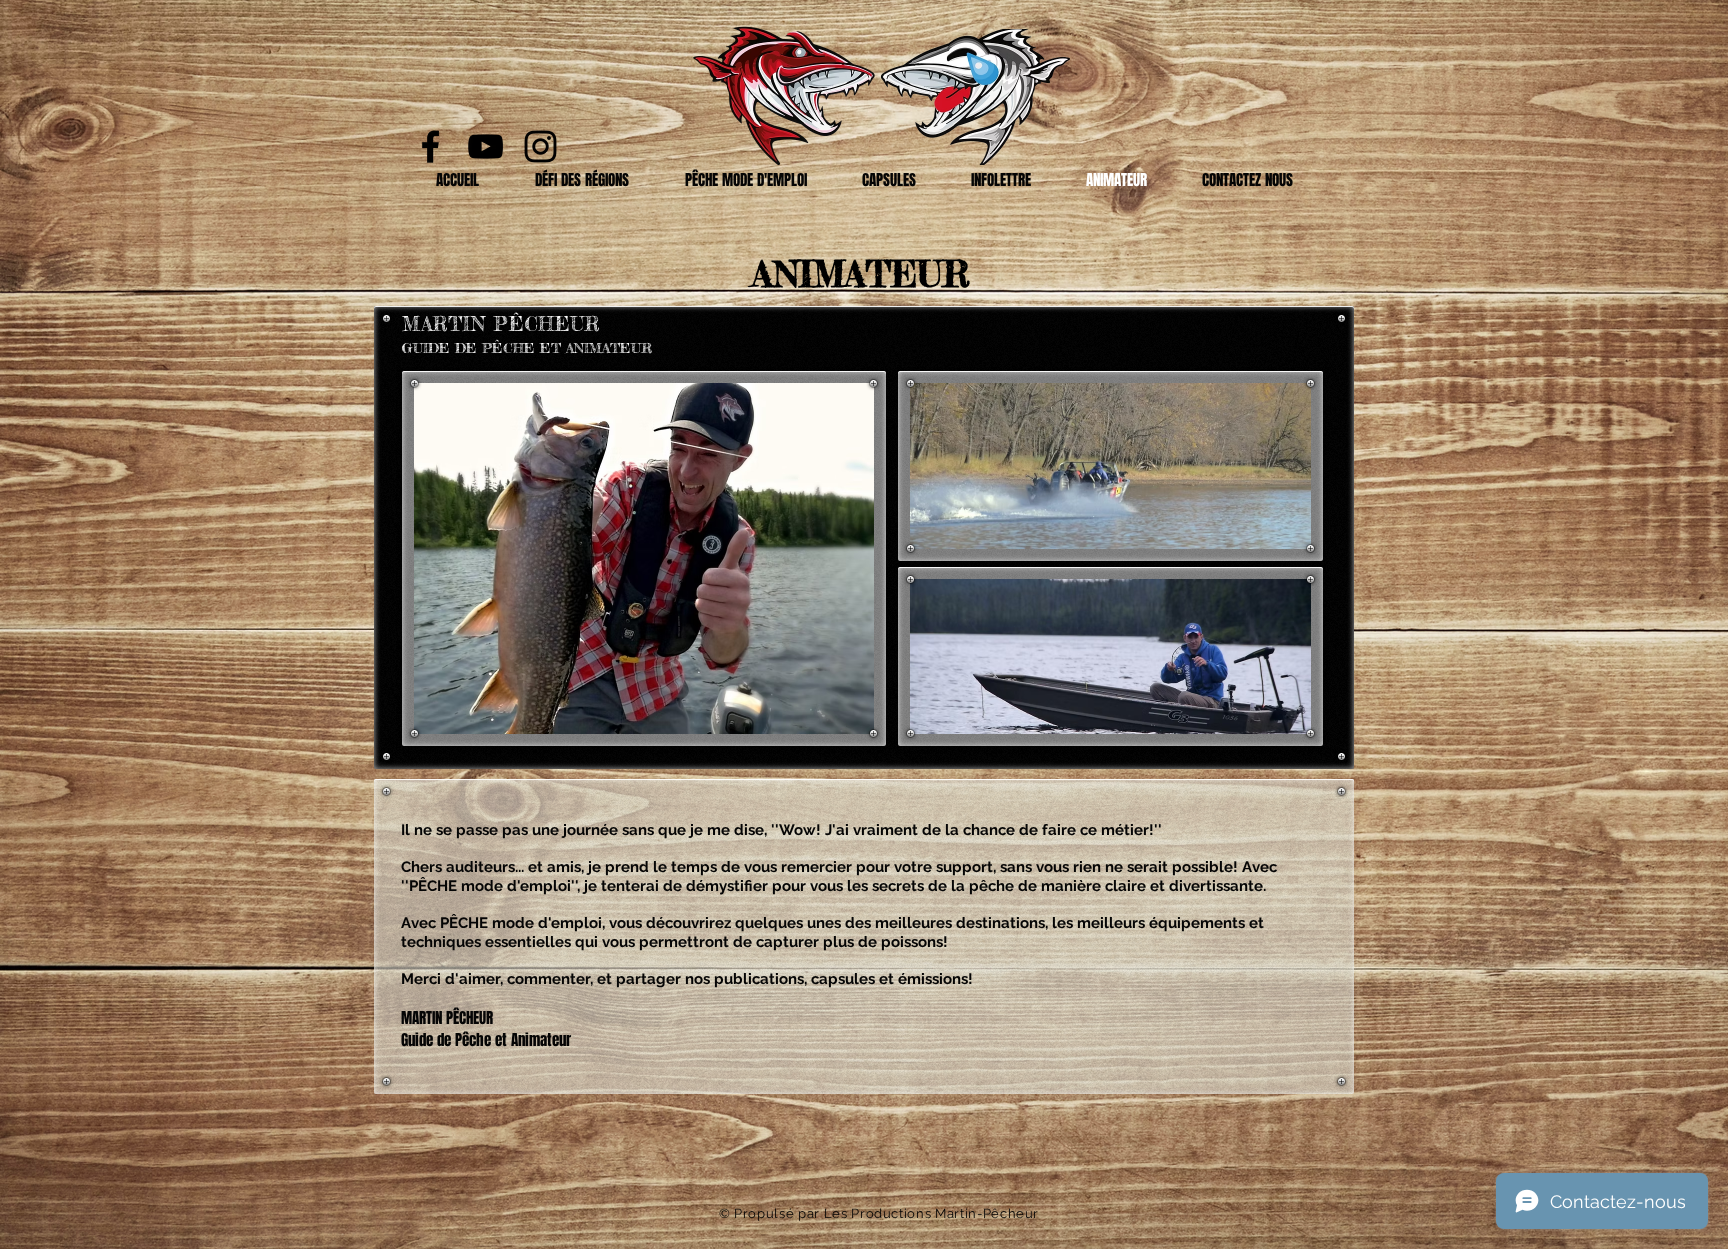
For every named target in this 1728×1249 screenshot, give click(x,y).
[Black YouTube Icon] (485, 146)
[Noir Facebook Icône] (430, 146)
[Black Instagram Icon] (540, 146)
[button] (582, 180)
